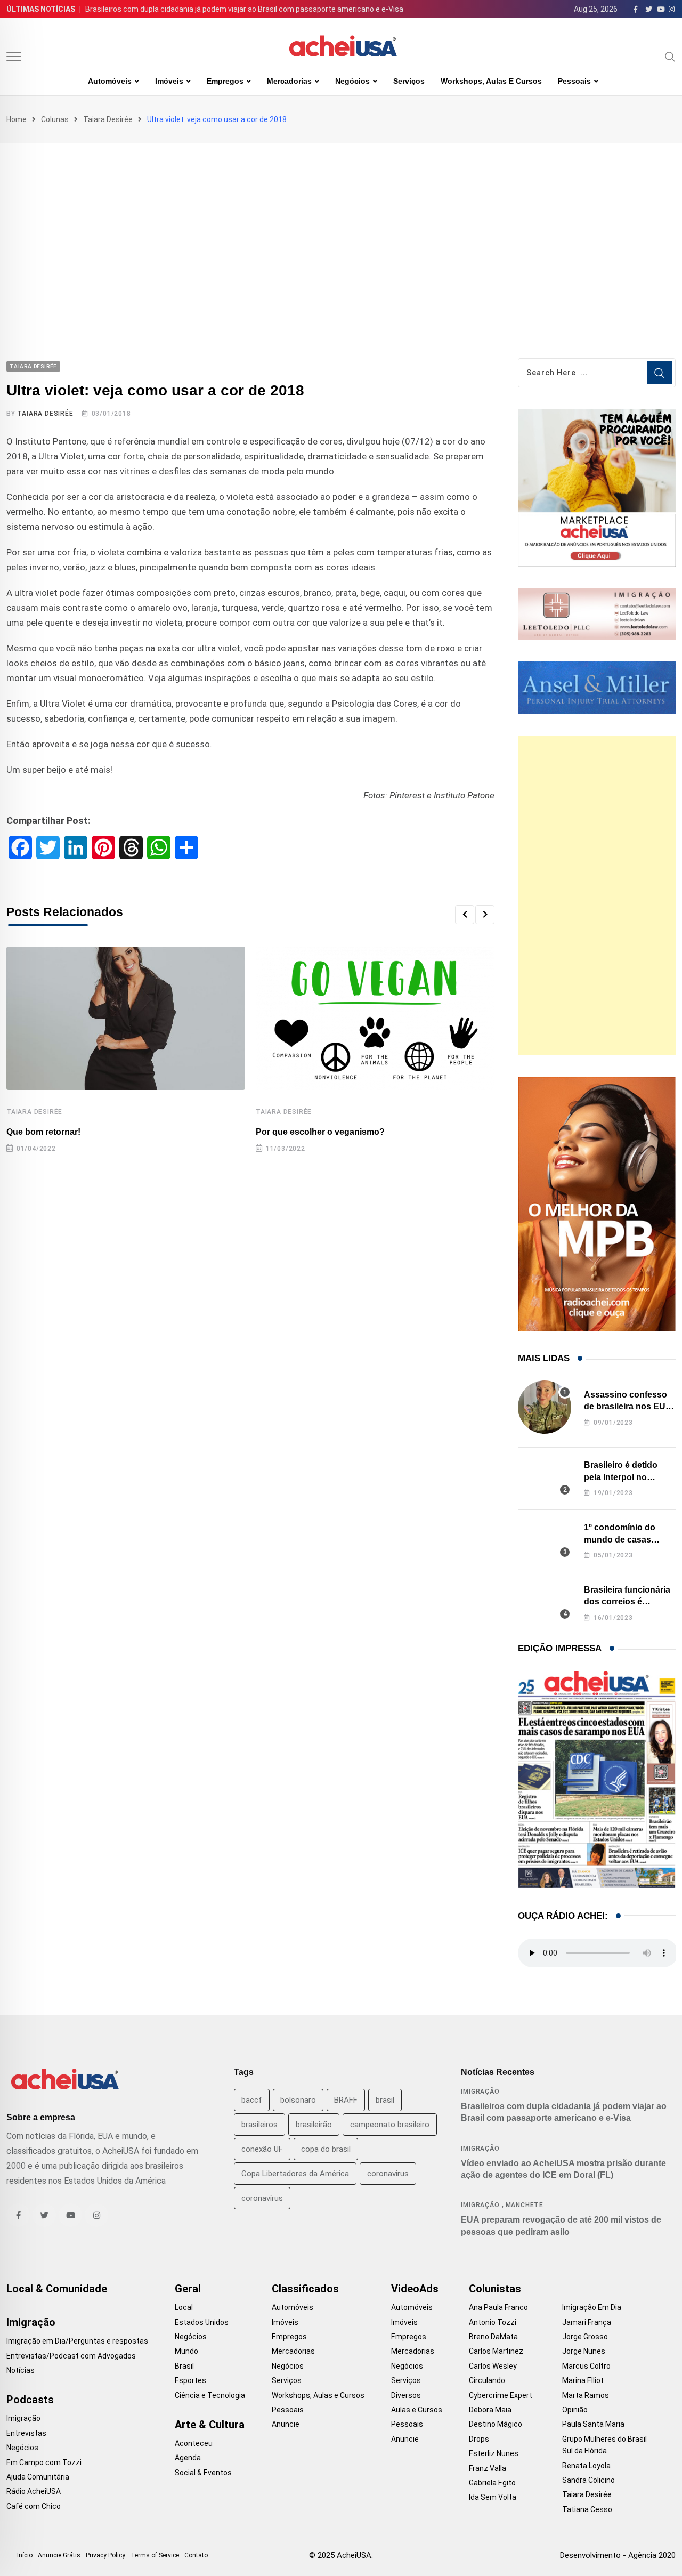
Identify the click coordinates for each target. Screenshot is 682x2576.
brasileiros (259, 2125)
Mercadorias (289, 81)
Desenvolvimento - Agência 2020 (618, 2555)
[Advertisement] (341, 223)
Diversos (406, 2395)
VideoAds (415, 2289)
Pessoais (574, 81)
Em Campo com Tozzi (44, 2462)
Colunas (55, 119)
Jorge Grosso (585, 2337)
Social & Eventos (203, 2473)
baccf (252, 2100)
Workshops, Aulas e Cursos (491, 81)
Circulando (487, 2380)
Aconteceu (194, 2443)
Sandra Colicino (588, 2480)
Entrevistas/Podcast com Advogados (71, 2356)
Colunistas (495, 2289)
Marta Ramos (586, 2395)
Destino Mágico (496, 2424)
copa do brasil (326, 2149)
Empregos (225, 81)
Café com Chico (34, 2506)
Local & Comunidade (57, 2289)
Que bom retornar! (43, 1132)
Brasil (184, 2366)
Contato (196, 2555)
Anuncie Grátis (59, 2555)
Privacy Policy (105, 2555)
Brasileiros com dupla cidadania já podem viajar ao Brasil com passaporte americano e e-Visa (244, 9)
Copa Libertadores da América (295, 2174)
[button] (465, 915)
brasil (385, 2100)
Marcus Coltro (586, 2366)
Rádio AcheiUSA (34, 2491)
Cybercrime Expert (501, 2395)
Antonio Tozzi (493, 2322)
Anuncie (286, 2424)
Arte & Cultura (210, 2425)
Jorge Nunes (584, 2351)
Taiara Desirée (108, 119)
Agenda (188, 2458)
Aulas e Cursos (417, 2410)
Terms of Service (155, 2555)
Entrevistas (26, 2433)
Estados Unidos (202, 2322)
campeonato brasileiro (390, 2125)
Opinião (575, 2410)
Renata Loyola (586, 2466)
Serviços (409, 81)
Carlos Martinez (496, 2351)
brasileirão (314, 2125)
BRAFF (346, 2100)
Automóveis (110, 81)
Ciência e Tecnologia (210, 2395)
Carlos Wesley (493, 2366)
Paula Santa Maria (593, 2424)
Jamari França (587, 2322)
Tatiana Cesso (587, 2509)
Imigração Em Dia (592, 2307)
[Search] (670, 56)
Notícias (21, 2370)
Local (184, 2307)
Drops (479, 2439)
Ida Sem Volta (493, 2497)
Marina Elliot (583, 2380)
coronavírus (262, 2198)
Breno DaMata (493, 2337)
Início (25, 2555)
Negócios (352, 81)
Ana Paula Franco (498, 2307)
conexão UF (262, 2149)
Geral (188, 2289)
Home (17, 119)
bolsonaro (298, 2100)
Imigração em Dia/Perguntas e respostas (77, 2341)
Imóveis (169, 81)
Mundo (186, 2351)
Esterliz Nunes (494, 2453)
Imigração (480, 2092)
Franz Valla (488, 2468)
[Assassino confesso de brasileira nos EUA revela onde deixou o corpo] (545, 1407)
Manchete (525, 2205)
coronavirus (388, 2174)
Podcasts (30, 2400)
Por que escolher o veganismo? (320, 1132)
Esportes (190, 2380)
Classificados (305, 2289)
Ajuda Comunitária (38, 2477)
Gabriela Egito (492, 2483)
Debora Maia (490, 2410)
